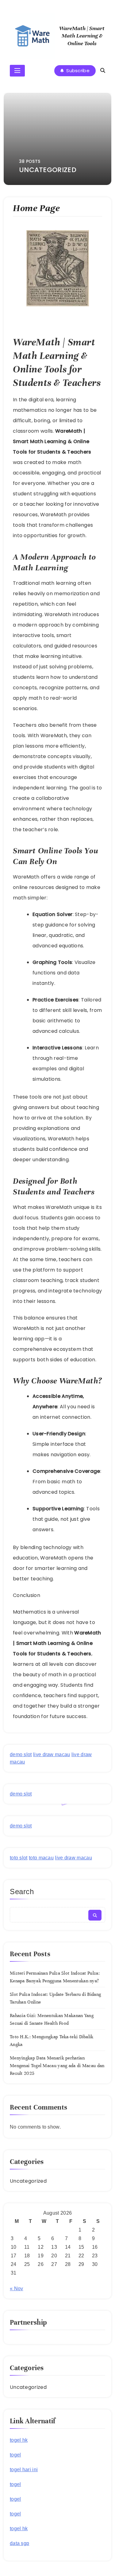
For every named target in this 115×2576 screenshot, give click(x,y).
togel (15, 2455)
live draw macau (52, 1754)
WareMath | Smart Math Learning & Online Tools (82, 36)
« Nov (17, 2289)
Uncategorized (28, 2181)
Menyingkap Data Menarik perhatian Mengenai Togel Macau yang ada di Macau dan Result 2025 (57, 2066)
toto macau (41, 1858)
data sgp (19, 2543)
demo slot (21, 1754)
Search (22, 1892)
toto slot (19, 1858)
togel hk (19, 2440)
